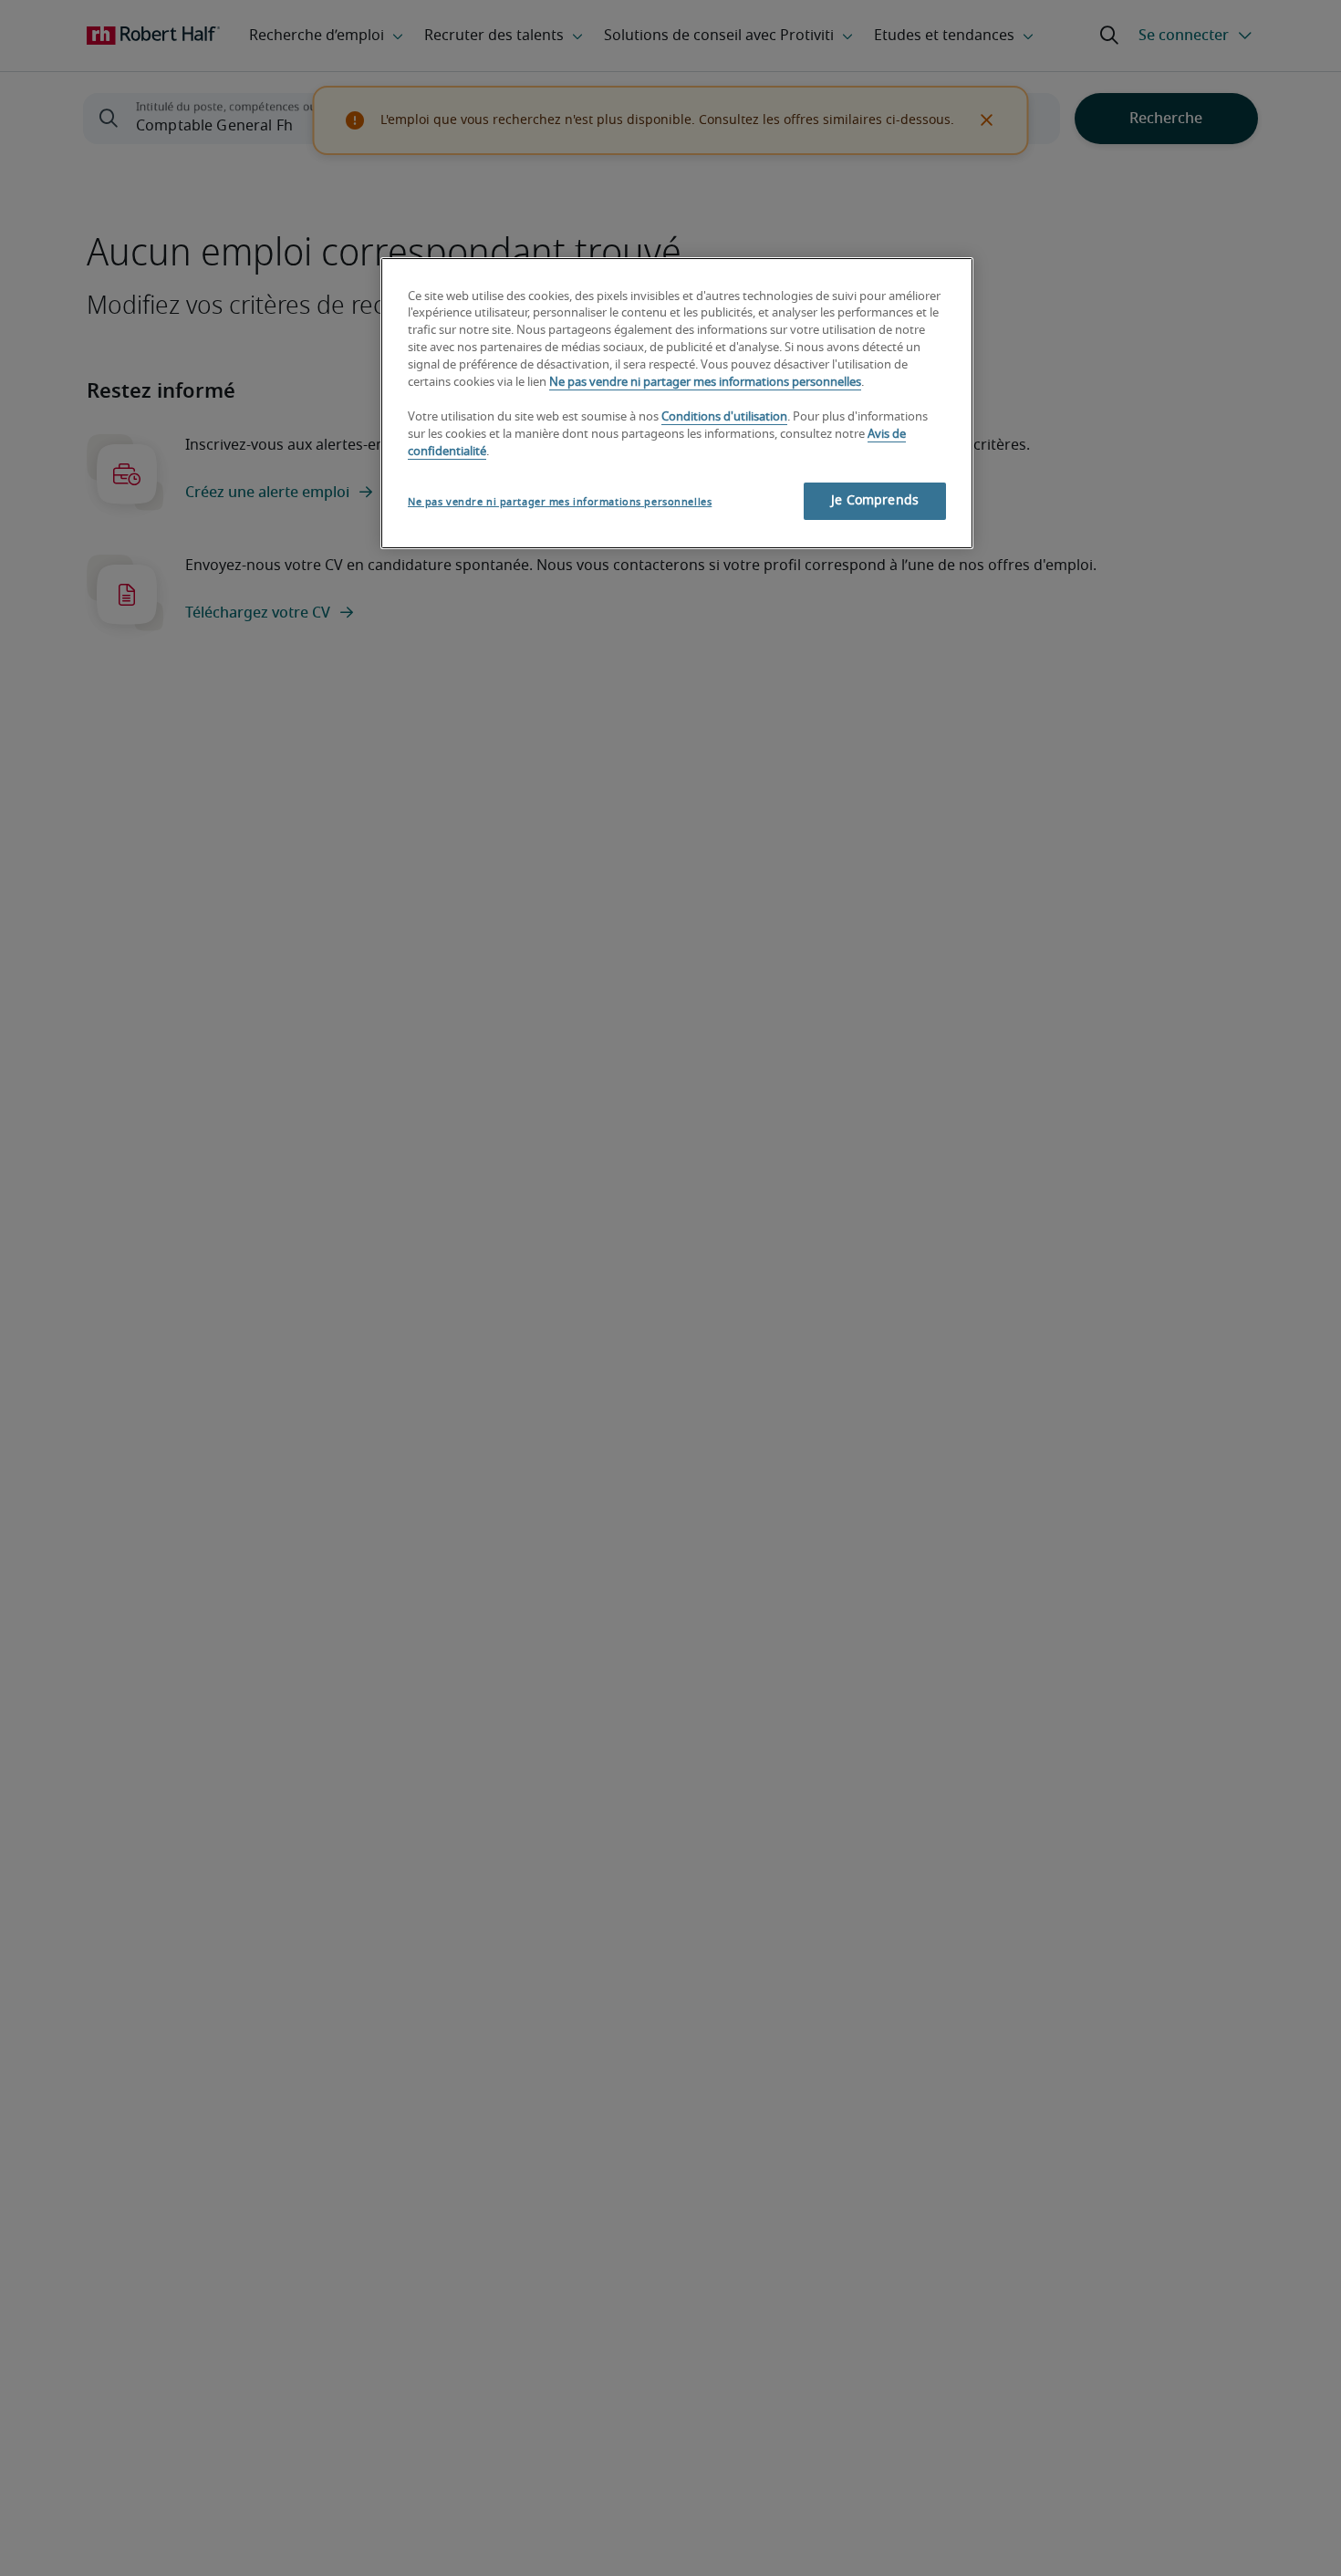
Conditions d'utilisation (724, 418)
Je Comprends (875, 502)
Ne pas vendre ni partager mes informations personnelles (705, 384)
